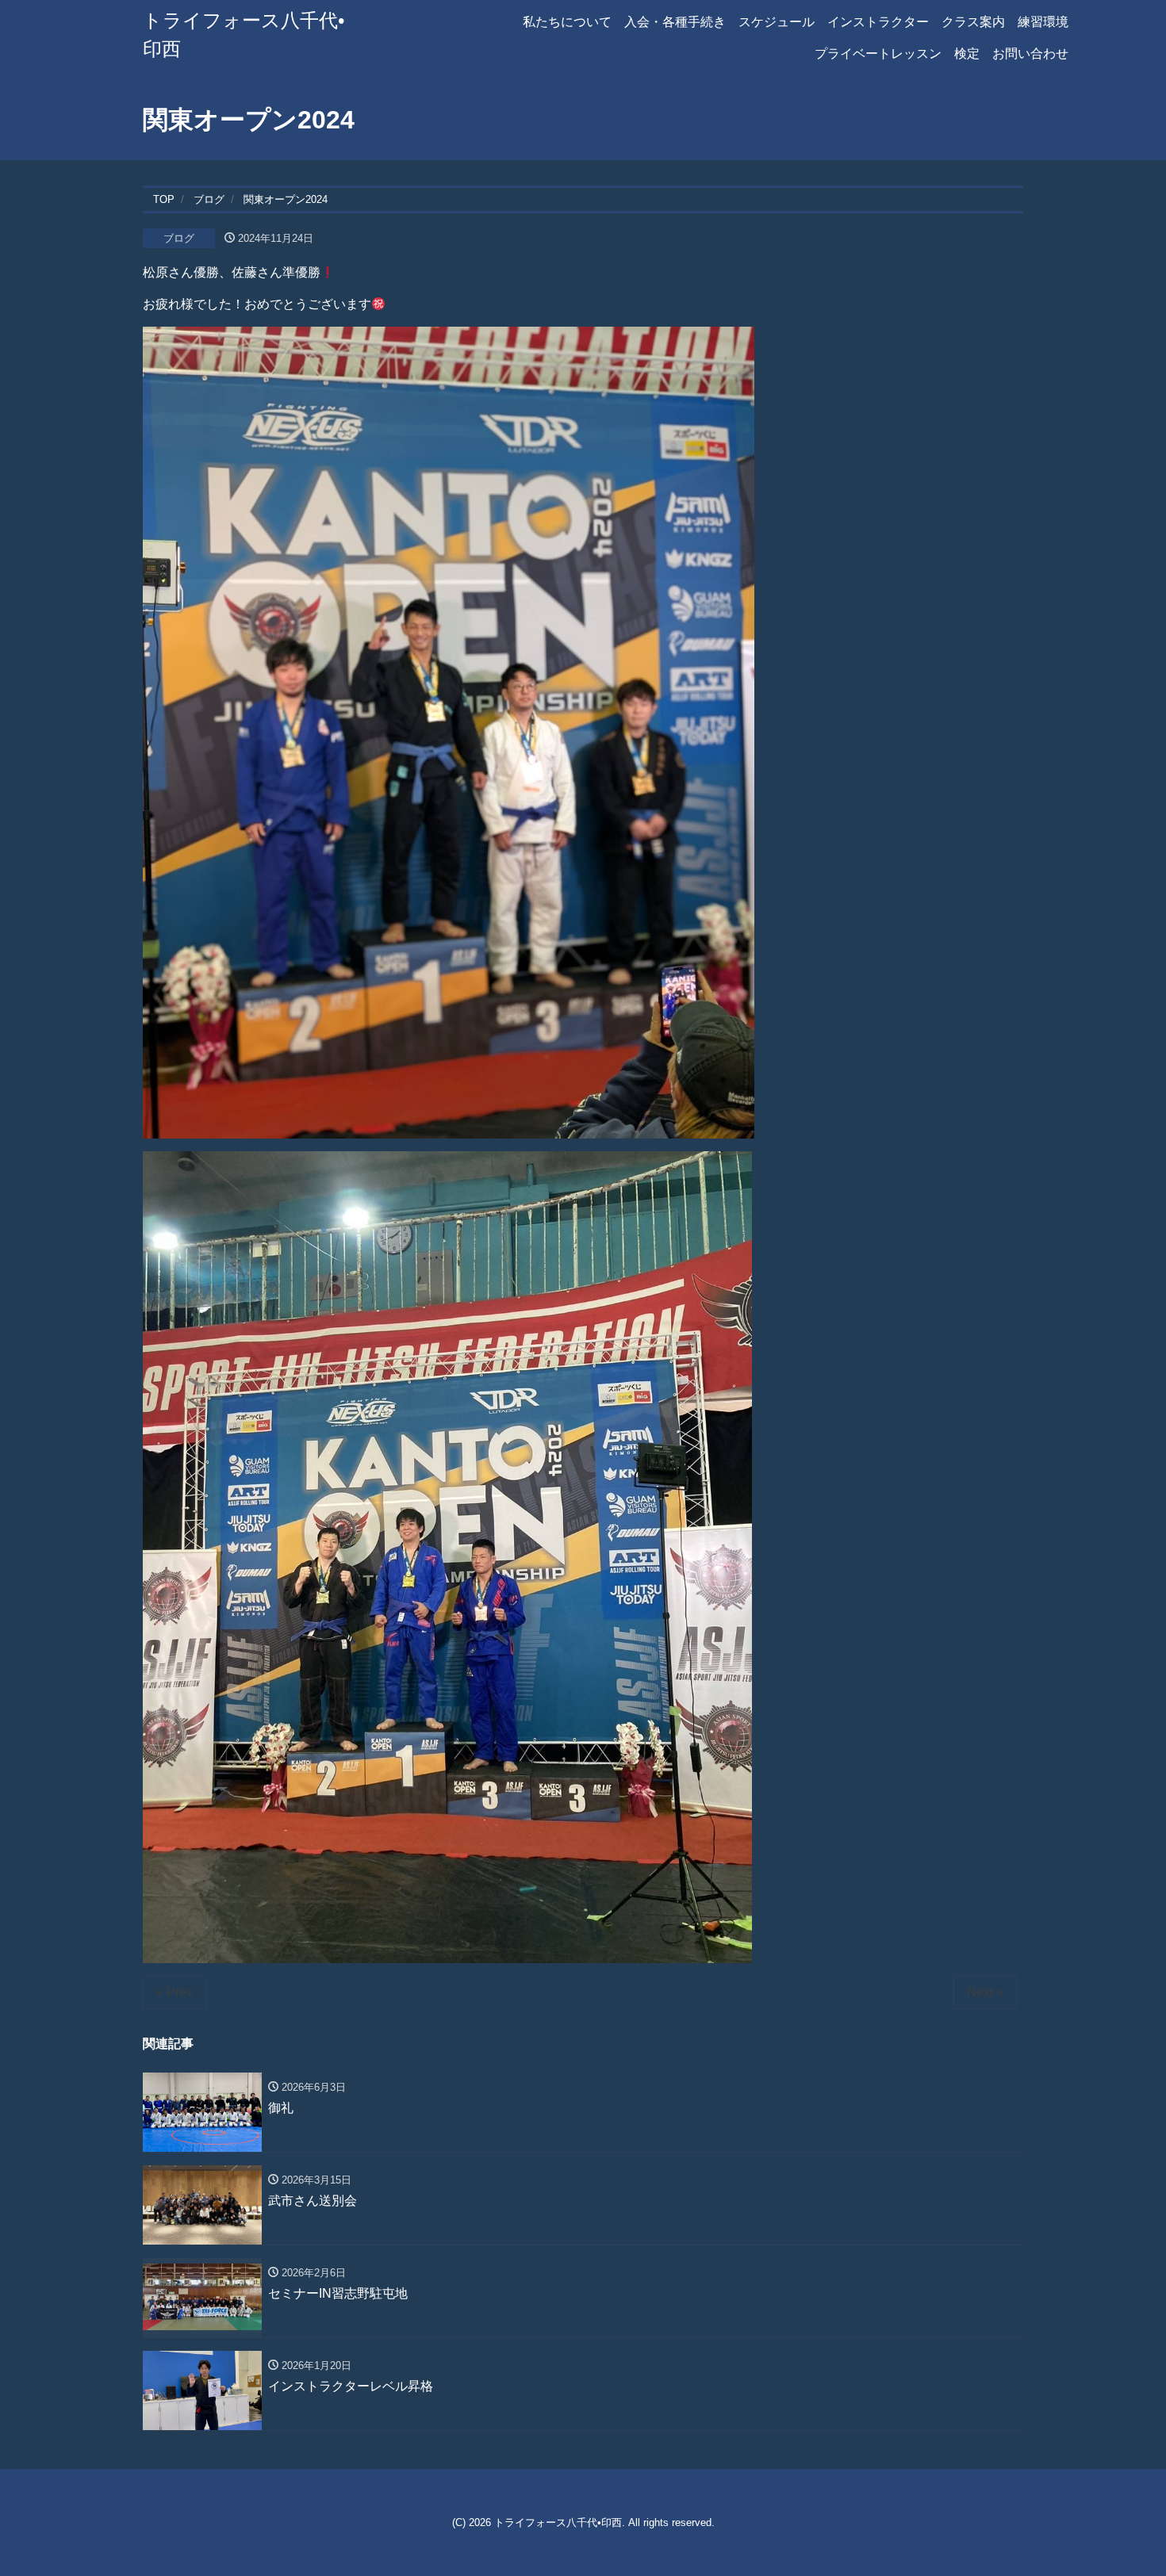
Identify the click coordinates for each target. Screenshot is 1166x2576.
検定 (967, 54)
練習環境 (1043, 22)
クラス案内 (973, 22)
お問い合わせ (1030, 54)
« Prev (175, 1992)
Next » (985, 1992)
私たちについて (567, 22)
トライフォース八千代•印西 (558, 2522)
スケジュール (777, 22)
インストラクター (878, 22)
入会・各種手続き (675, 22)
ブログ (179, 238)
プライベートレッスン (878, 54)
